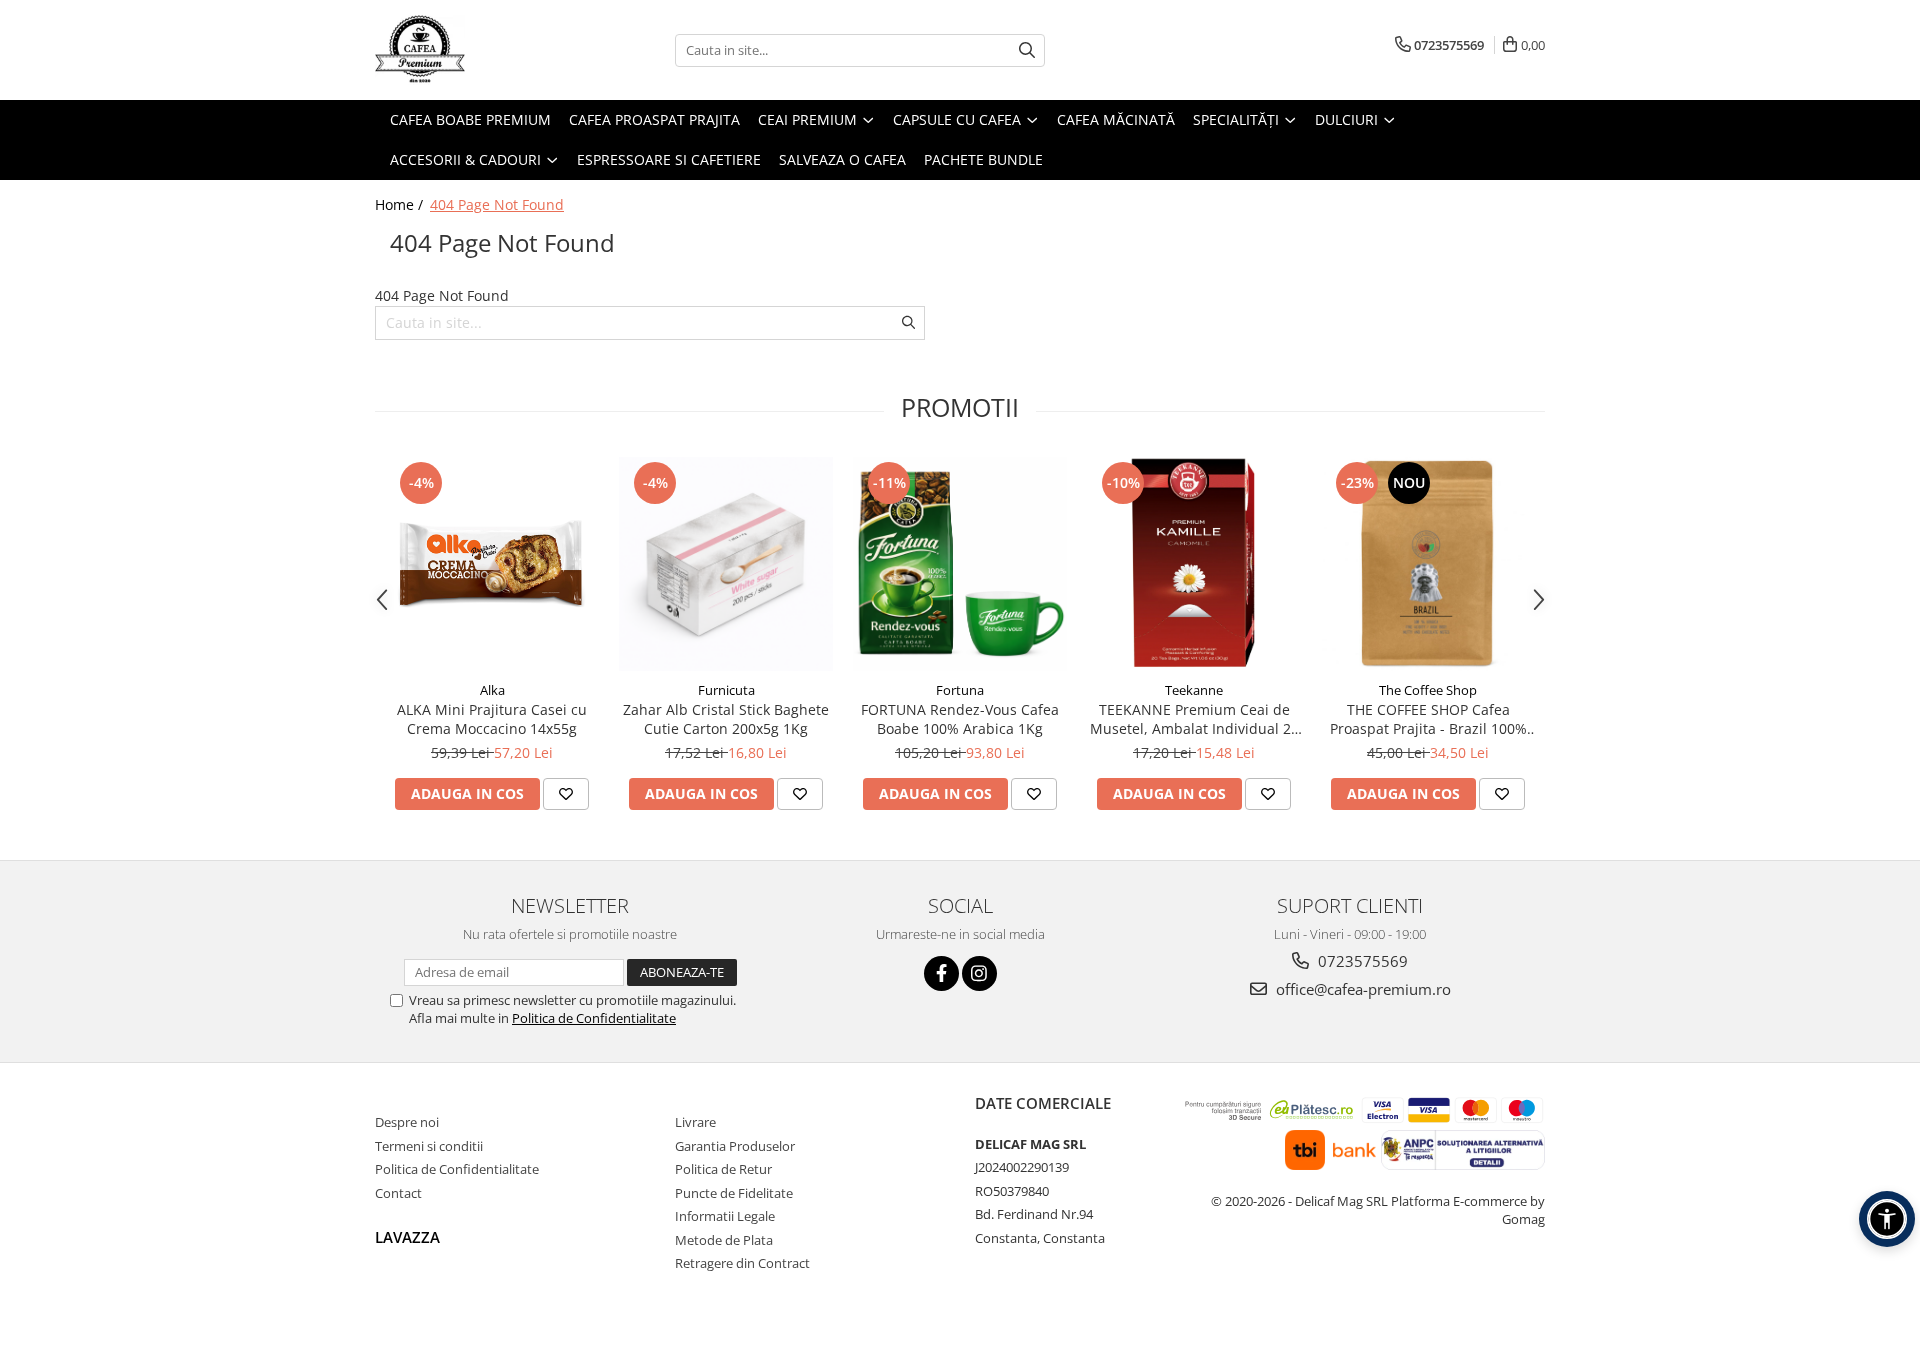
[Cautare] (1027, 50)
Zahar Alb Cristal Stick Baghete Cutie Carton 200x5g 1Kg (726, 719)
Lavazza (407, 1237)
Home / (401, 204)
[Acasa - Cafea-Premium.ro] (475, 50)
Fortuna (960, 690)
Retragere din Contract (742, 1263)
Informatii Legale (725, 1216)
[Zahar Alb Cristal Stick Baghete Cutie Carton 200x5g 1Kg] (726, 564)
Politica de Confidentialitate (594, 1018)
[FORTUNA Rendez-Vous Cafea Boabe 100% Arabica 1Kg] (960, 564)
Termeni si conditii (429, 1146)
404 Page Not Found (497, 204)
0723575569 (1361, 961)
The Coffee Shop (1428, 690)
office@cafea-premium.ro (1361, 989)
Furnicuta (726, 690)
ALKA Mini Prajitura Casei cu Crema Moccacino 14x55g (492, 719)
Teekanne (1194, 690)
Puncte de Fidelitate (734, 1193)
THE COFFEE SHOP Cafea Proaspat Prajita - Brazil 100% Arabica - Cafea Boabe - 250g (1428, 719)
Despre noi (407, 1122)
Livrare (695, 1122)
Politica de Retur (723, 1169)
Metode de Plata (724, 1240)
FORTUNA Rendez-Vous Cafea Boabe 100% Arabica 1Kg (960, 719)
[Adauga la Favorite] (566, 794)
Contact (398, 1193)
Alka (492, 690)
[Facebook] (941, 973)
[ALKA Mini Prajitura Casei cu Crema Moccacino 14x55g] (492, 564)
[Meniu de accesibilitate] (1887, 1219)
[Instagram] (979, 973)
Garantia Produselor (735, 1146)
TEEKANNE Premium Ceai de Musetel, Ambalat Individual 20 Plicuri (1194, 719)
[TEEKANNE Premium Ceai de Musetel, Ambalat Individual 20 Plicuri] (1194, 564)
